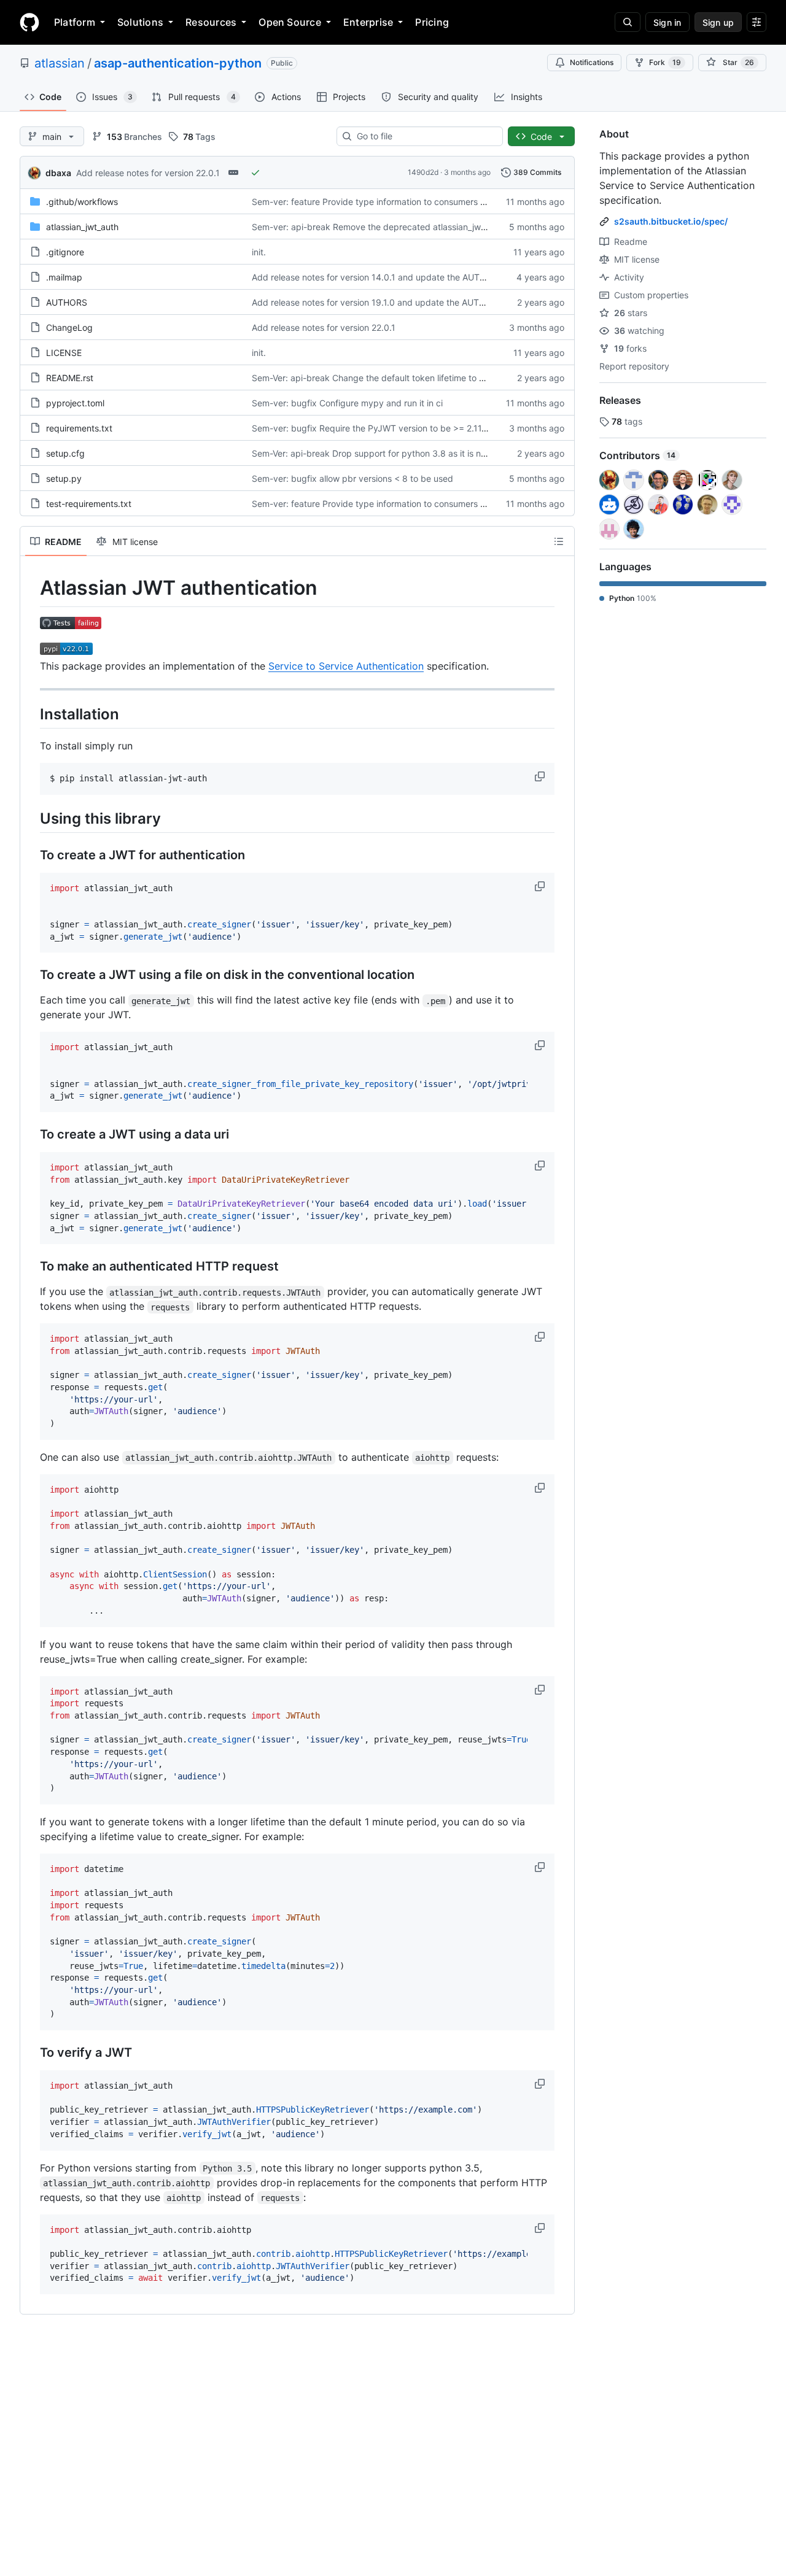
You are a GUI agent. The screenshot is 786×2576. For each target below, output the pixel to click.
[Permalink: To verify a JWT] (31, 2053)
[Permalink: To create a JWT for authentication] (31, 855)
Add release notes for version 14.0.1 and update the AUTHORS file (385, 277)
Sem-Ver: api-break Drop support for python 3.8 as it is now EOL (382, 453)
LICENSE (64, 353)
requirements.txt (79, 428)
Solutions (140, 22)
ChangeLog (69, 327)
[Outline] (559, 541)
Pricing (432, 22)
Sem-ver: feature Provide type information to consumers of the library (391, 202)
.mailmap (64, 277)
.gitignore (65, 252)
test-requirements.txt (89, 504)
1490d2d (423, 172)
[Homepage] (29, 22)
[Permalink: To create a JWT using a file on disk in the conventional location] (31, 975)
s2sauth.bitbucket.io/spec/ (671, 221)
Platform (75, 22)
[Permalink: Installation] (31, 714)
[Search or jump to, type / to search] (628, 22)
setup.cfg (65, 453)
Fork (665, 62)
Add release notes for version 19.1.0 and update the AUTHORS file (384, 302)
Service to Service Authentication (346, 666)
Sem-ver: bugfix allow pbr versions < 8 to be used (352, 478)
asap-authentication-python (178, 63)
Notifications (592, 62)
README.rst (70, 378)
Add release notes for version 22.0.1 (148, 173)
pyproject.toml (75, 403)
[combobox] (425, 136)
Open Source (290, 22)
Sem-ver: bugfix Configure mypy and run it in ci (347, 403)
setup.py (64, 478)
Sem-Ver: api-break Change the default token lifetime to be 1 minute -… (395, 378)
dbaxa (58, 173)
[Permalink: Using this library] (31, 818)
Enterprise (368, 22)
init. (259, 252)
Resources (211, 22)
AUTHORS (67, 302)
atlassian (60, 63)
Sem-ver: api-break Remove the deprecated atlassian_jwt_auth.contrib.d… (402, 227)
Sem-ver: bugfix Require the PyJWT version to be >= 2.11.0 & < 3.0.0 (391, 428)
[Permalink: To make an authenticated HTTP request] (31, 1267)
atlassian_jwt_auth (82, 227)
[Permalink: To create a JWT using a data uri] (31, 1135)
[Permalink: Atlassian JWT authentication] (31, 588)
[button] (541, 776)
